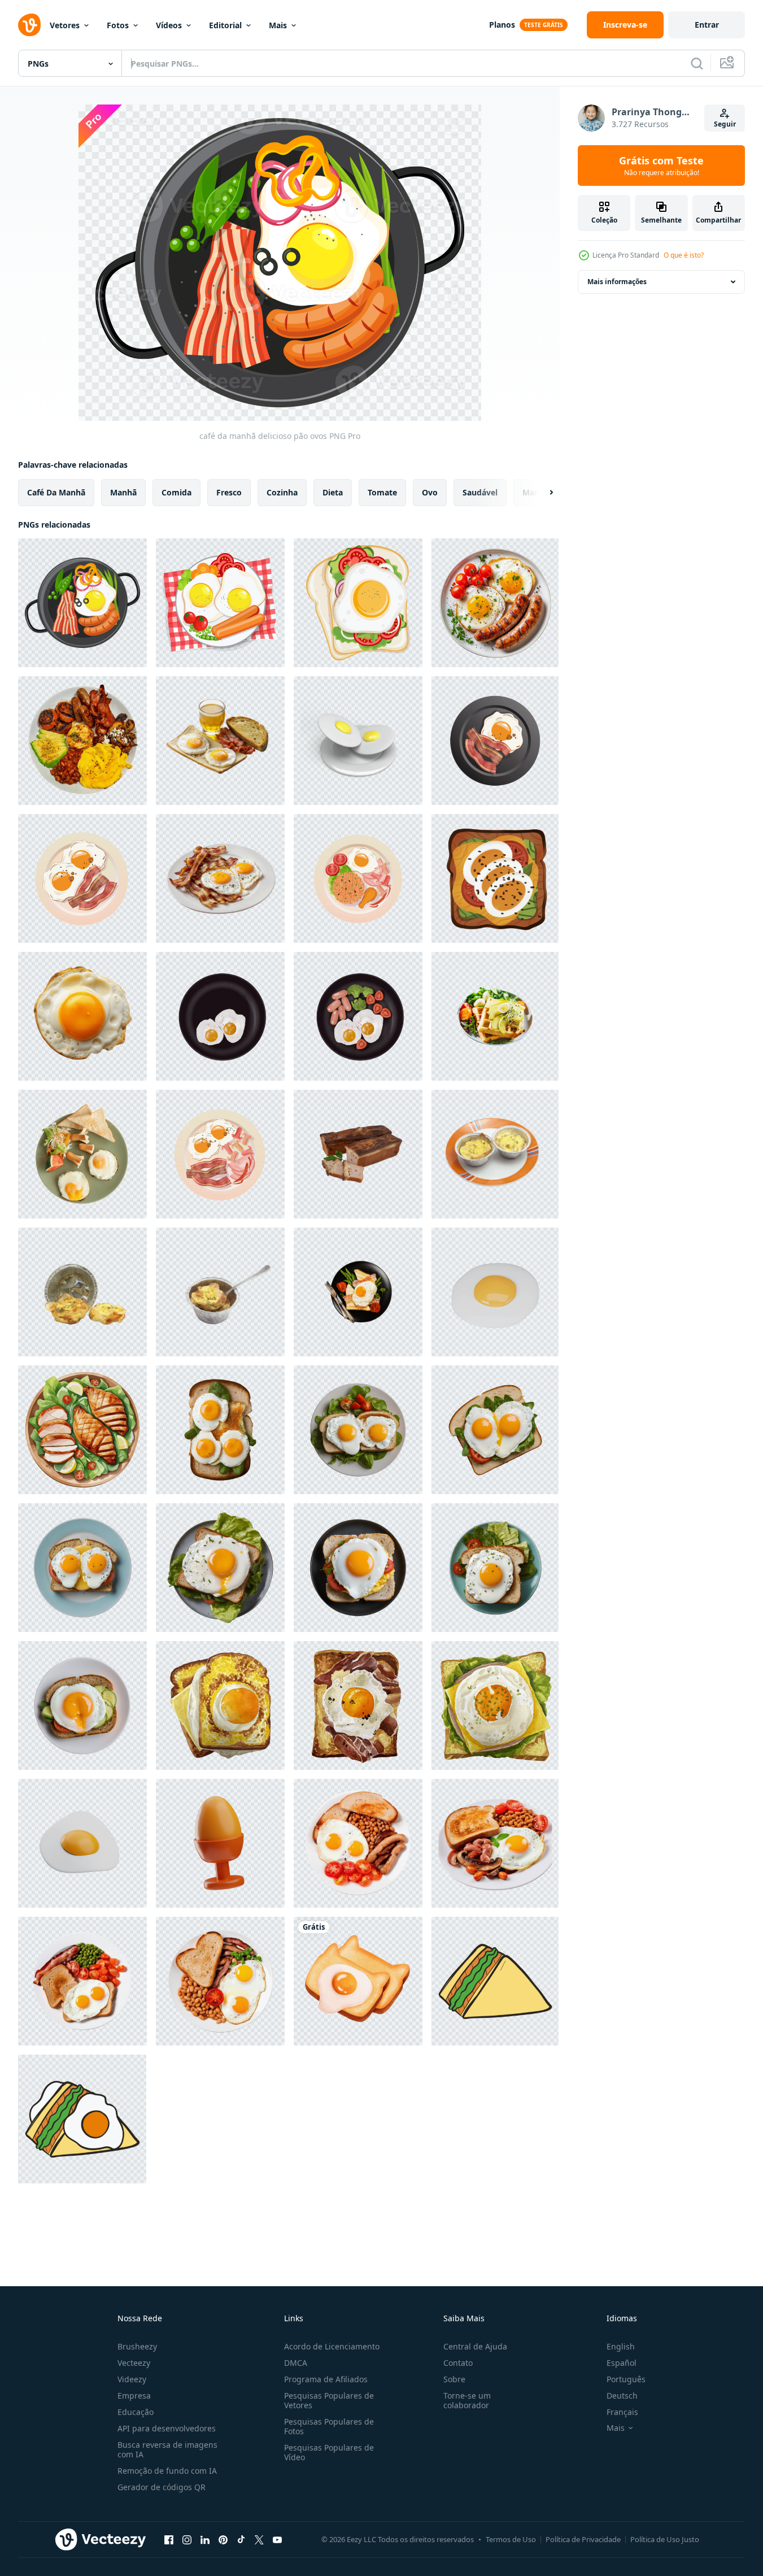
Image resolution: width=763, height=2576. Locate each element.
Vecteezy (134, 2363)
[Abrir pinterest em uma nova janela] (223, 2539)
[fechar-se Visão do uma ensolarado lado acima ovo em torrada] (82, 1016)
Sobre (454, 2379)
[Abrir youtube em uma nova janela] (277, 2539)
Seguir (725, 124)
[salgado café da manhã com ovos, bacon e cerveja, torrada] (220, 741)
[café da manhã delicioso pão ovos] (82, 603)
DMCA (296, 2363)
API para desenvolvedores (167, 2428)
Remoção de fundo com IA (167, 2471)
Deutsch (622, 2396)
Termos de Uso (511, 2539)
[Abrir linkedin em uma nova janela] (205, 2539)
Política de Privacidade (583, 2539)
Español (622, 2363)
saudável (480, 492)
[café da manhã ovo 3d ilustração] (220, 1843)
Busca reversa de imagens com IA (167, 2449)
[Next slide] (542, 493)
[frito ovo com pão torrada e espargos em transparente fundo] (358, 1292)
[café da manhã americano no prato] (220, 1154)
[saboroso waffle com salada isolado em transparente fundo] (495, 1016)
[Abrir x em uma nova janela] (259, 2539)
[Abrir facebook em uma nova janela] (169, 2539)
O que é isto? (684, 255)
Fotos (118, 25)
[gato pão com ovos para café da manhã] (358, 1981)
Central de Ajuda (475, 2346)
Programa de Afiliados (326, 2379)
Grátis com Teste (661, 166)
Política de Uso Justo (665, 2539)
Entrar (707, 25)
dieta (333, 492)
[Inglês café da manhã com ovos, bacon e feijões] (358, 1843)
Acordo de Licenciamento (332, 2346)
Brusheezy (137, 2346)
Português (626, 2379)
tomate (382, 492)
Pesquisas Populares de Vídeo (329, 2452)
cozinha (282, 492)
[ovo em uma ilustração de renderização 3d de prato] (358, 741)
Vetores (65, 25)
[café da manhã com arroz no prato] (358, 878)
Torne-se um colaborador (467, 2400)
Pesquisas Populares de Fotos (329, 2426)
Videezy (132, 2379)
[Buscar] (697, 63)
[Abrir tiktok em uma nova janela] (241, 2539)
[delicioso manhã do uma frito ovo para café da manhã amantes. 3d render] (495, 1292)
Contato (458, 2363)
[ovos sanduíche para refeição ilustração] (495, 878)
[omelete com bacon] (495, 1154)
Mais (278, 25)
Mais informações (617, 282)
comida (176, 492)
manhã (123, 492)
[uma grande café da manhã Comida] (82, 741)
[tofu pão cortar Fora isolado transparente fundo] (358, 1154)
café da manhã (56, 492)
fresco (229, 492)
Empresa (134, 2396)
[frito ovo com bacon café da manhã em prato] (495, 741)
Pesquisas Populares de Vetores (329, 2400)
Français (622, 2412)
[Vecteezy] (29, 25)
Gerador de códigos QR (162, 2487)
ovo (430, 492)
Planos (502, 25)
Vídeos (169, 25)
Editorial (225, 25)
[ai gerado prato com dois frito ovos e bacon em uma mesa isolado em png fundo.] (220, 878)
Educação (136, 2412)
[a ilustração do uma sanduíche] (495, 1981)
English (621, 2346)
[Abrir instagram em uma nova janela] (187, 2539)
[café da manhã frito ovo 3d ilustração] (82, 1843)
